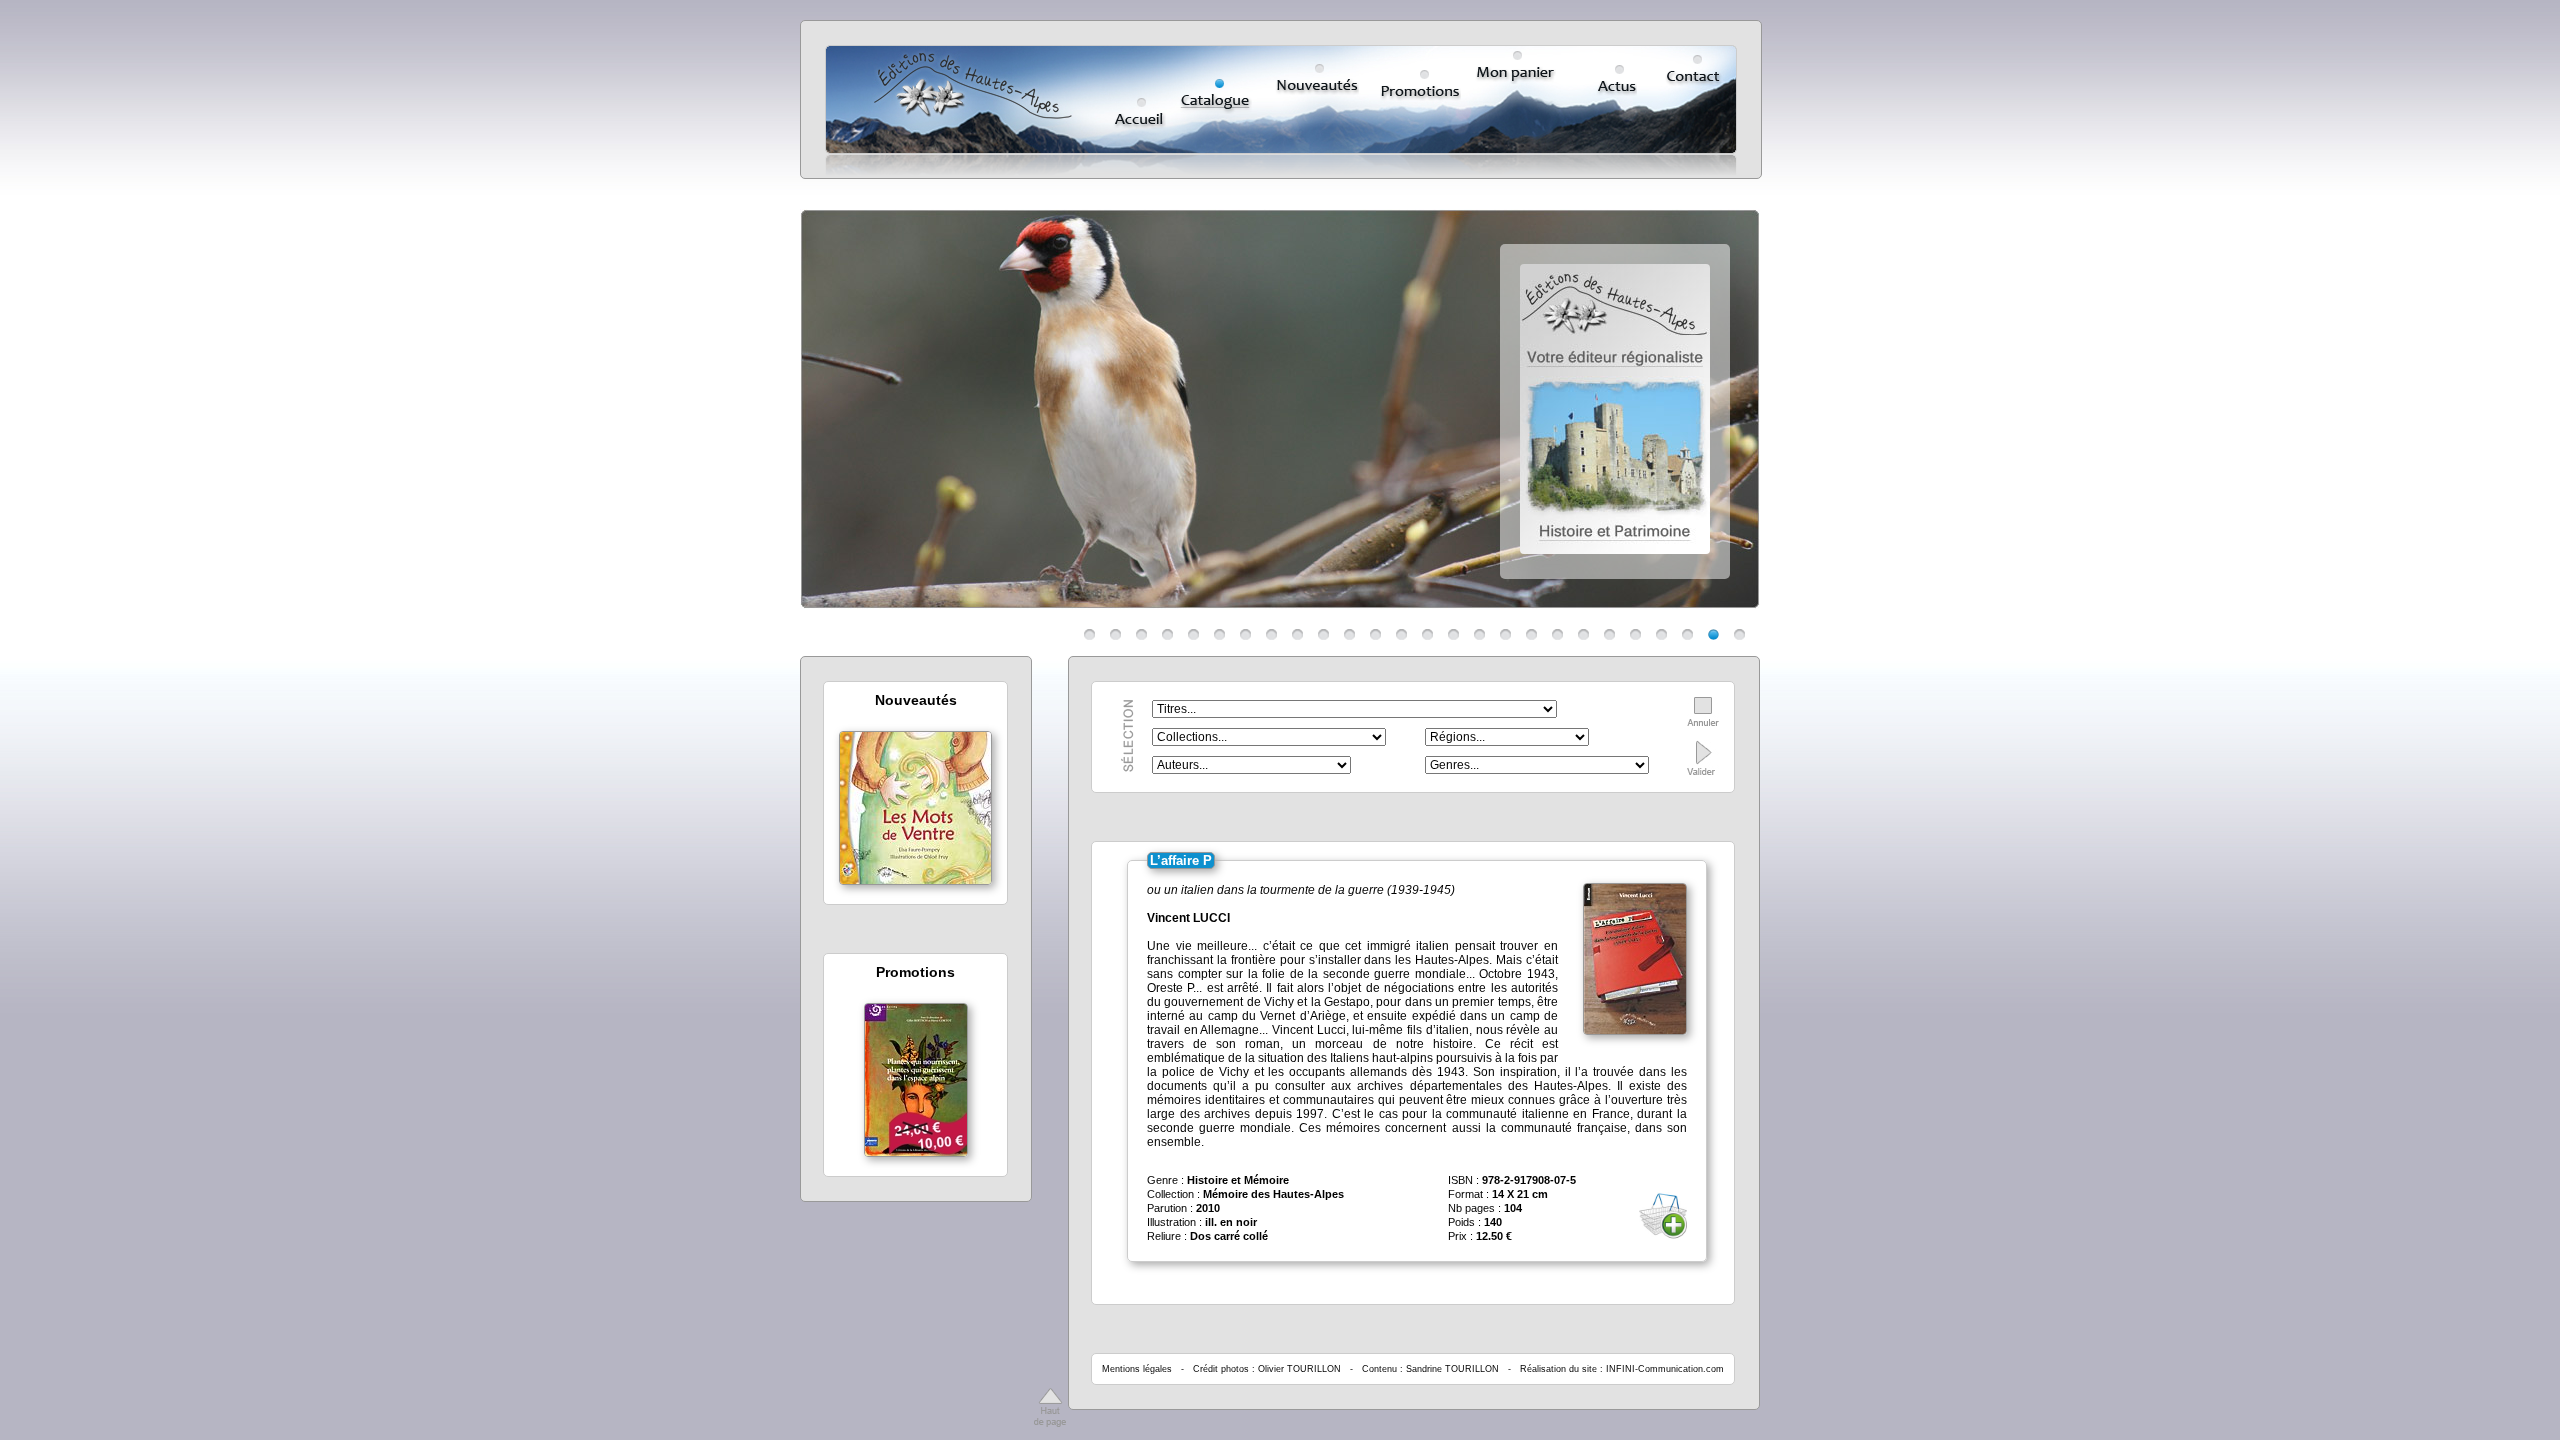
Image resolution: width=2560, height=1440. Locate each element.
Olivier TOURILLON (1299, 1369)
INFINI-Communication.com (1665, 1369)
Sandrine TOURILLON (1452, 1369)
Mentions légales (1137, 1369)
